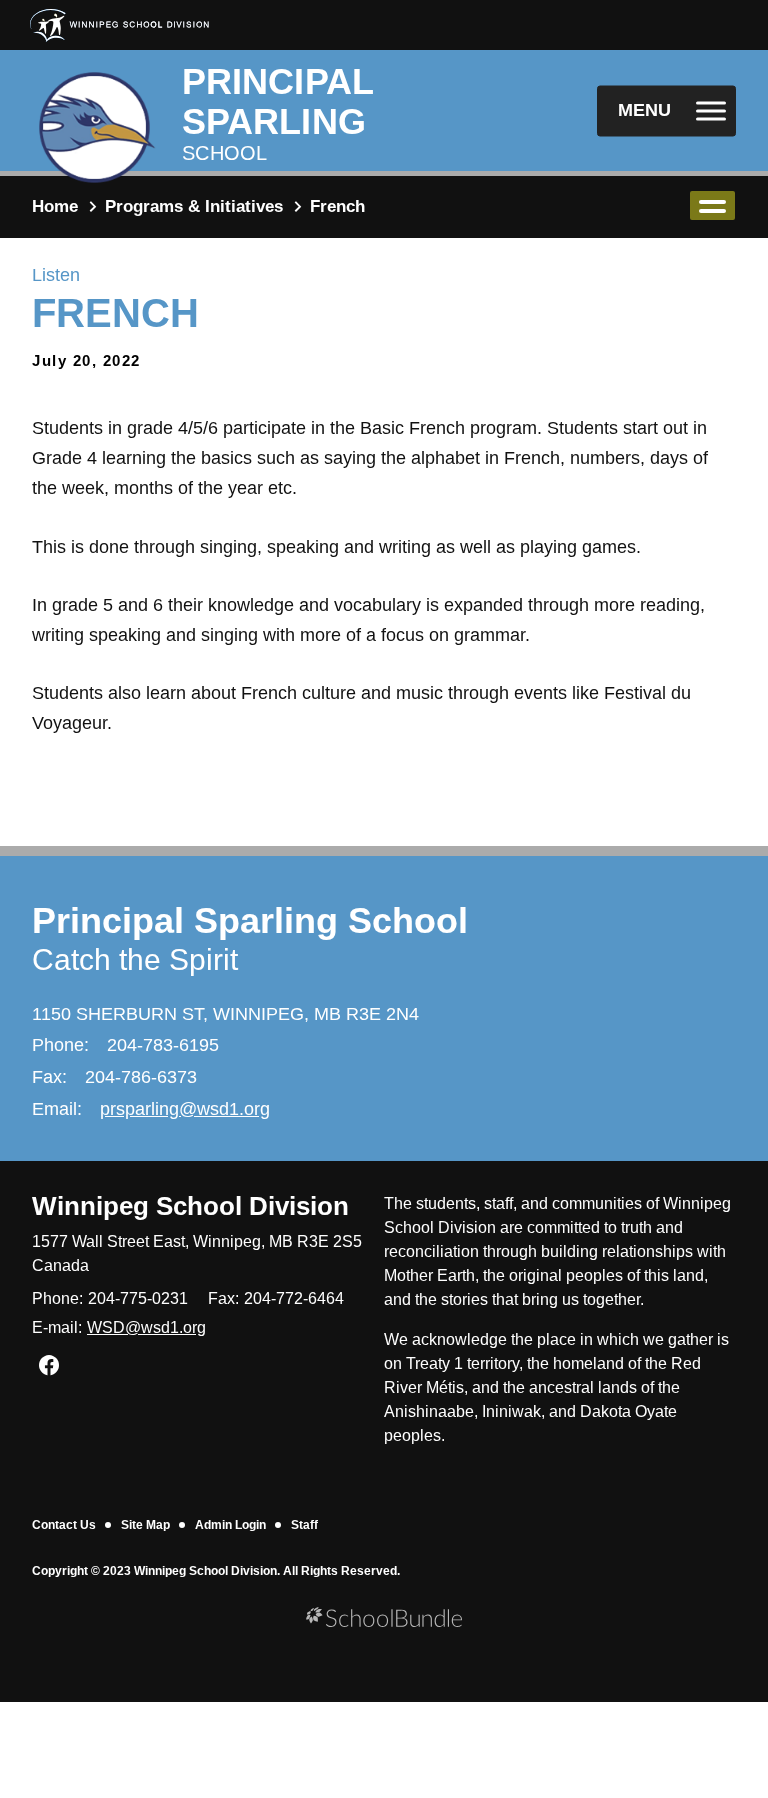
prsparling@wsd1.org (185, 1109)
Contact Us (64, 1525)
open (712, 205)
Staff (304, 1525)
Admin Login (230, 1525)
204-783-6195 (163, 1045)
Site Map (145, 1525)
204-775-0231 (138, 1298)
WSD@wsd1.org (146, 1327)
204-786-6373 (141, 1077)
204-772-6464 (294, 1298)
